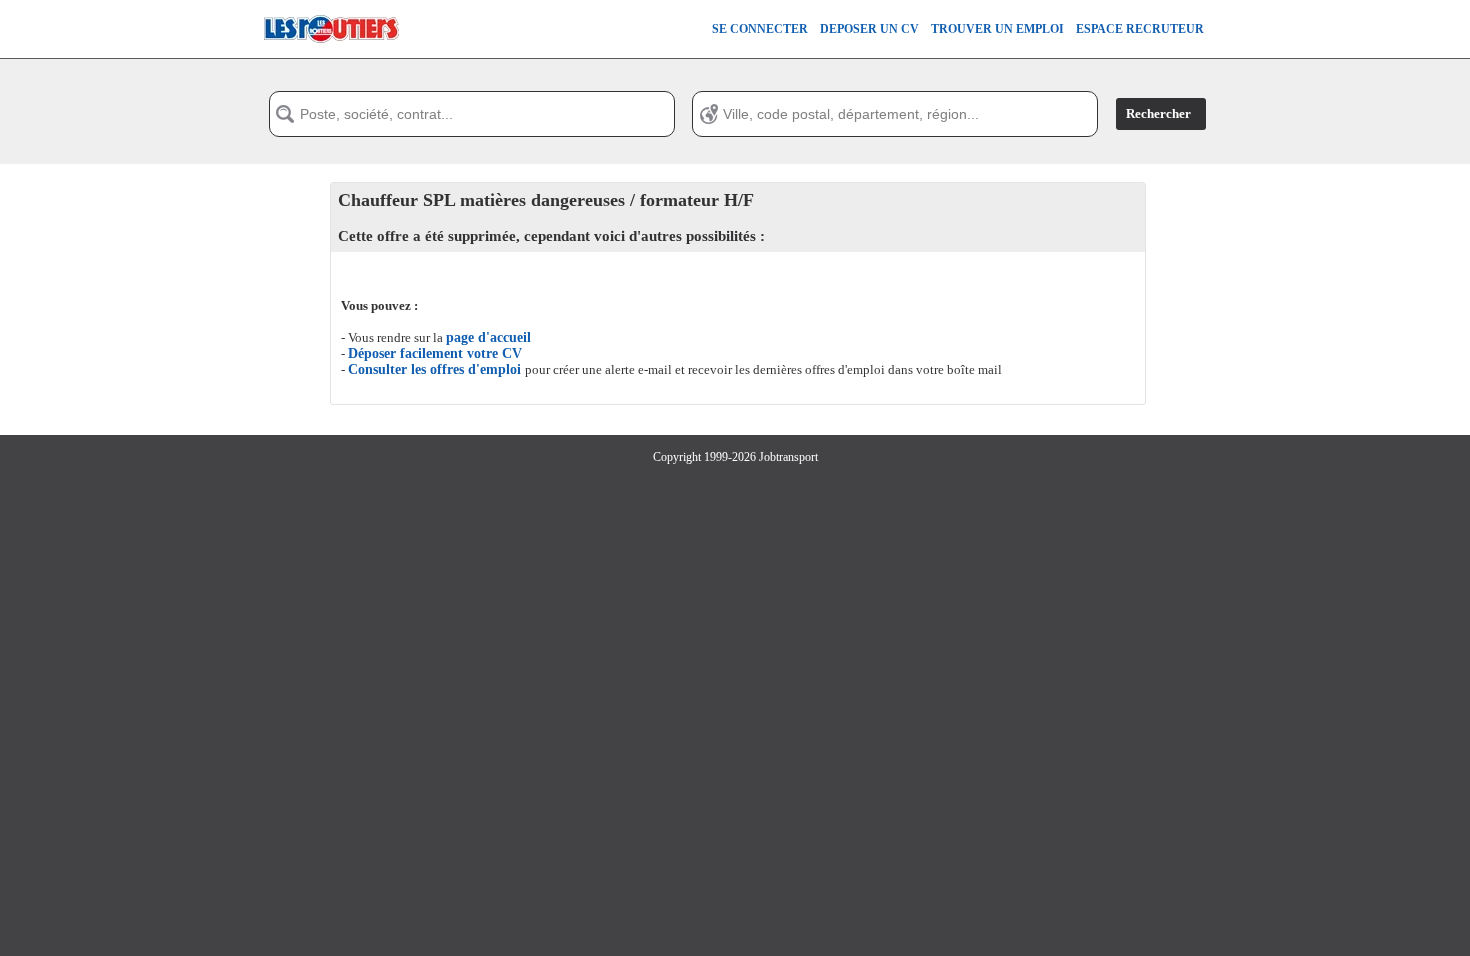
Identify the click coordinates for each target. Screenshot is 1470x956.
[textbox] (472, 114)
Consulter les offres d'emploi (436, 369)
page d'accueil (488, 337)
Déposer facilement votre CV (435, 353)
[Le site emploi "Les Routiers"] (331, 54)
